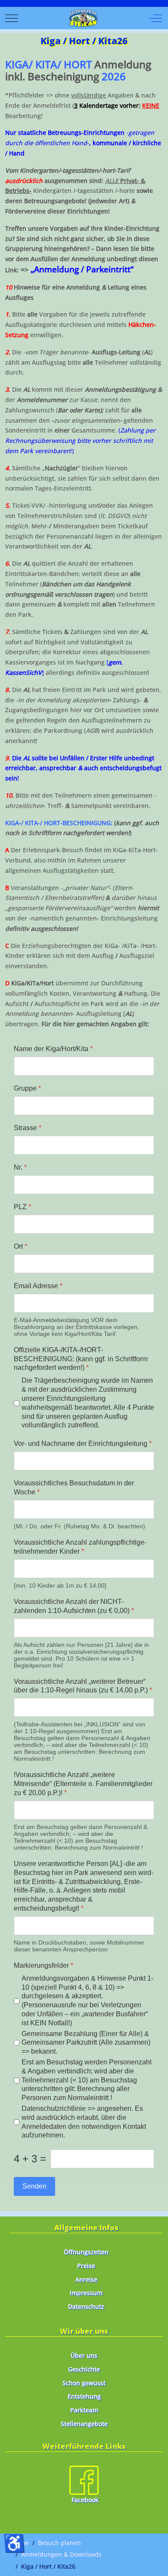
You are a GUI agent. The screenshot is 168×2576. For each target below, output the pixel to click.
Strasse (28, 1128)
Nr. (20, 1167)
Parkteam (84, 2410)
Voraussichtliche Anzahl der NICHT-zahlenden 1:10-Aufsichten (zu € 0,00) (74, 1606)
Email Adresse (38, 1286)
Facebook (85, 2500)
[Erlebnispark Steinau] (83, 18)
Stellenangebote (84, 2424)
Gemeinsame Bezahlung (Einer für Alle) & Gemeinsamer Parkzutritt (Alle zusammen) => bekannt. (86, 2043)
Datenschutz (86, 2306)
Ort (20, 1246)
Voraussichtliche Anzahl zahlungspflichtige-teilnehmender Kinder (80, 1547)
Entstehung (84, 2396)
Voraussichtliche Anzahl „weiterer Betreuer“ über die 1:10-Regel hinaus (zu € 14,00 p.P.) (83, 1686)
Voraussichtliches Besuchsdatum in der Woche (74, 1488)
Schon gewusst (84, 2383)
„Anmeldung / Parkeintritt (81, 269)
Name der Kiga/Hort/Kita (53, 1049)
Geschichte (84, 2369)
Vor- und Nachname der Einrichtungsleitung (83, 1443)
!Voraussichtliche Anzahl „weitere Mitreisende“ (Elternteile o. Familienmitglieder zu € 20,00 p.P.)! (83, 1784)
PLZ (22, 1207)
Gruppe (27, 1088)
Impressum (86, 2293)
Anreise (86, 2279)
